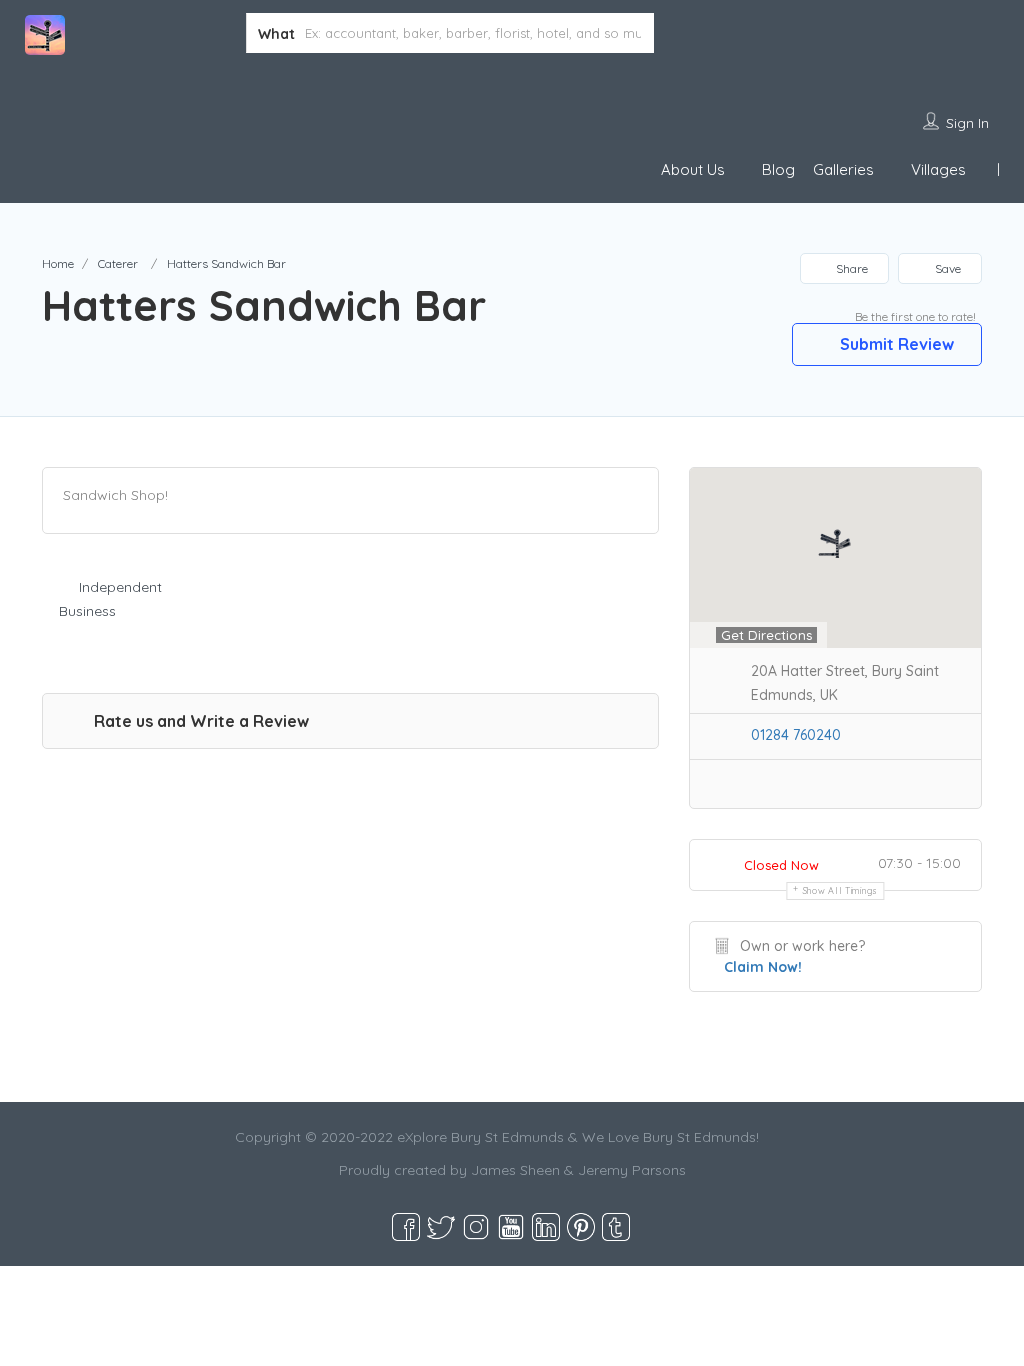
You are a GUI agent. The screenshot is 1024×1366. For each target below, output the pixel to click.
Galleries (843, 169)
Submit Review (895, 344)
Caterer (118, 263)
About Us (693, 169)
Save (946, 268)
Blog (778, 169)
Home (58, 263)
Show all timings (840, 890)
